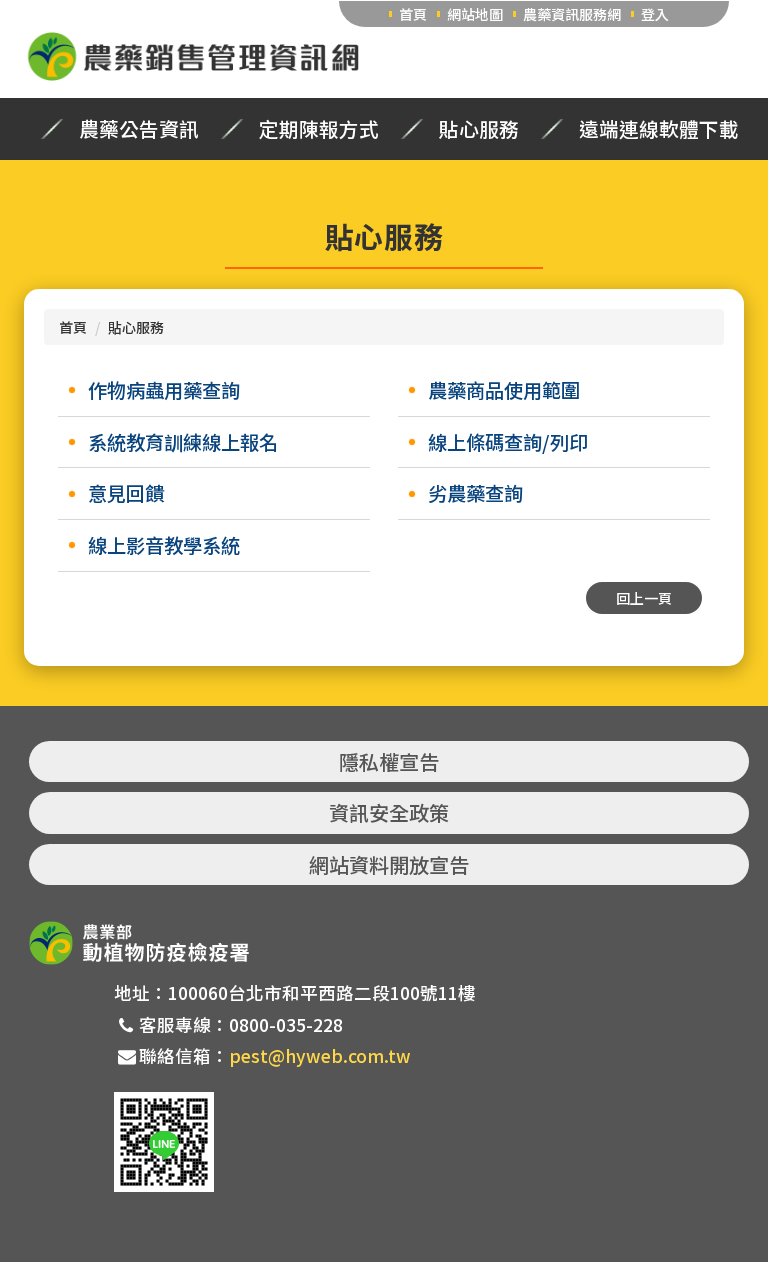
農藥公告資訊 (139, 129)
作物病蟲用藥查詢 (164, 390)
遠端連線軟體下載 (659, 129)
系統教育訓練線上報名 (183, 442)
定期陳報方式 (319, 129)
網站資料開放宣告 (389, 864)
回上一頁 (644, 598)
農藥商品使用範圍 (504, 390)
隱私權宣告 (389, 761)
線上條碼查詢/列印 (508, 442)
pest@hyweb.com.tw (320, 1055)
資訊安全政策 (389, 812)
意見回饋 (126, 493)
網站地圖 (475, 14)
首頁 (413, 14)
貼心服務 (479, 129)
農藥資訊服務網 (572, 14)
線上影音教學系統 (164, 545)
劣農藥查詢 (475, 493)
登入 (655, 14)
